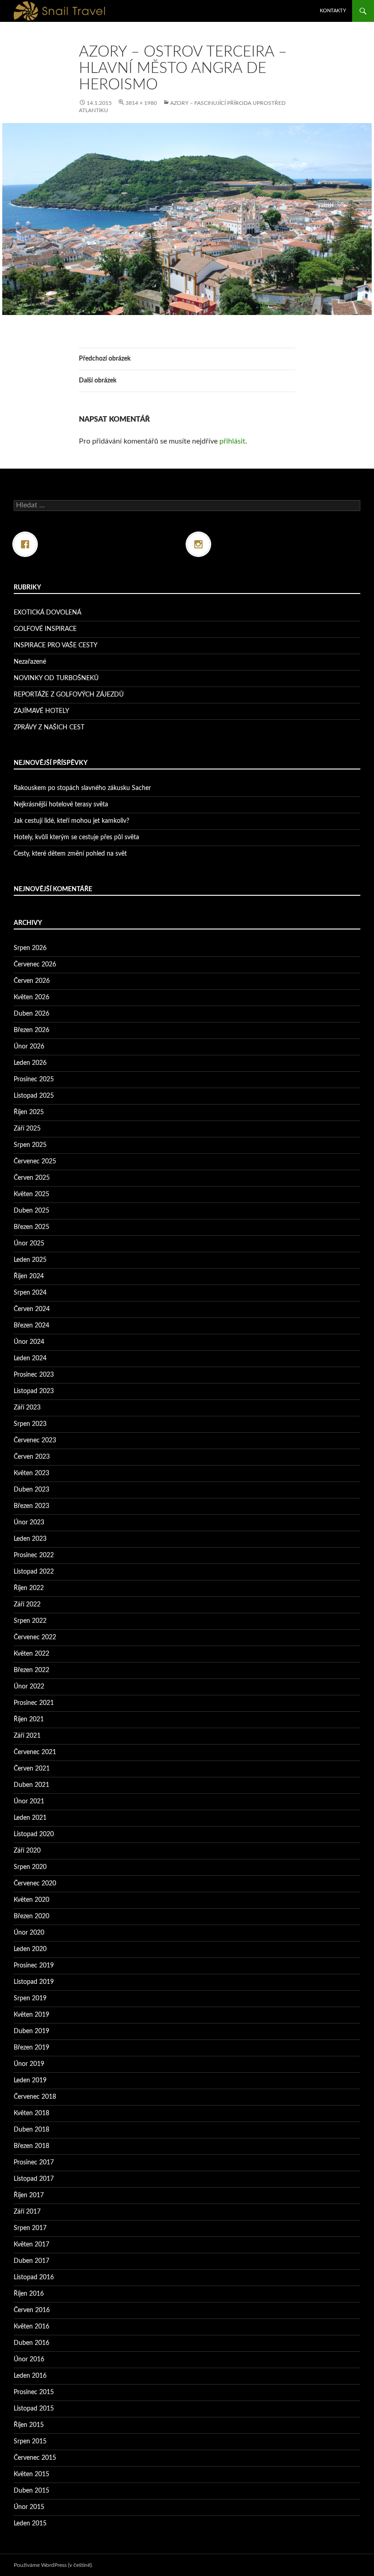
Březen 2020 (31, 1916)
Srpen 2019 (30, 1998)
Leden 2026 (30, 1063)
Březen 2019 (31, 2048)
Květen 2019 (31, 2015)
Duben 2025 (31, 1211)
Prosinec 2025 (34, 1079)
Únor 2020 (29, 1933)
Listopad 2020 (34, 1834)
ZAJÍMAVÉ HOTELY (42, 711)
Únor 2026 (29, 1047)
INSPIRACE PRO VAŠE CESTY (56, 645)
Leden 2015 (30, 2524)
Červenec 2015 (35, 2458)
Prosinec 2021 (34, 1703)
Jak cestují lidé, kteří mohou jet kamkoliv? (71, 821)
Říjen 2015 (29, 2425)
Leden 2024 (30, 1358)
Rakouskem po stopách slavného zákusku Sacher (82, 788)
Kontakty (333, 11)
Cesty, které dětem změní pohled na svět (70, 854)
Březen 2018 (31, 2146)
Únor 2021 (29, 1802)
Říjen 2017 (29, 2195)
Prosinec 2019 (34, 1966)
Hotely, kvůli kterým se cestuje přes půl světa (76, 837)
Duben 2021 (31, 1785)
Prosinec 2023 (34, 1375)
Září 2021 (27, 1736)
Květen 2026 (31, 997)
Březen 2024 (31, 1326)
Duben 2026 (31, 1014)
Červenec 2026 (35, 965)
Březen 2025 (31, 1227)
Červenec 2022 (35, 1637)
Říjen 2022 (29, 1588)
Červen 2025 (32, 1178)
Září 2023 (27, 1408)
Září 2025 (27, 1129)
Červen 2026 (32, 981)
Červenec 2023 (35, 1440)
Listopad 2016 (34, 2277)
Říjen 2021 (29, 1719)
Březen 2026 (31, 1030)
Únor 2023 (29, 1523)
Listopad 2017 (34, 2179)
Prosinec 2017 (34, 2163)
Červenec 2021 (35, 1752)
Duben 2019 (31, 2031)
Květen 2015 (31, 2474)
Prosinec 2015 (34, 2392)
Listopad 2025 (34, 1096)
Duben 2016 (31, 2343)
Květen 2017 (31, 2245)
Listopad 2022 (34, 1572)
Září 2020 (27, 1851)
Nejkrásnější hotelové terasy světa (61, 805)
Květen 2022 (31, 1654)
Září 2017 (27, 2212)
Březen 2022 (31, 1670)
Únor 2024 (29, 1342)
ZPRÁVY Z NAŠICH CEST (49, 728)
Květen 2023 (31, 1473)
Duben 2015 (31, 2491)
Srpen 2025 (30, 1145)
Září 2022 (27, 1605)
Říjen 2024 (29, 1276)
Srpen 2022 (30, 1621)
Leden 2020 (30, 1949)
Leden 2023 (30, 1539)
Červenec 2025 (35, 1162)
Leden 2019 (30, 2080)
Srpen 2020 (30, 1867)
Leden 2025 (30, 1260)
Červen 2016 (32, 2310)
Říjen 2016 (29, 2294)
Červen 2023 (32, 1457)
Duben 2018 (31, 2130)
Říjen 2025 (29, 1112)
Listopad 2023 (34, 1391)
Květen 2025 (31, 1194)
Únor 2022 (29, 1687)
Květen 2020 (31, 1900)
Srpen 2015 (30, 2442)
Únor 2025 (29, 1244)
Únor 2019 (29, 2064)
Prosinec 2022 (34, 1555)
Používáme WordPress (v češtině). (53, 2565)
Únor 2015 (29, 2507)
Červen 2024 (32, 1309)
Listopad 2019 (34, 1982)
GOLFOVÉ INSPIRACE (45, 629)
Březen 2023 (31, 1506)
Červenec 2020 (35, 1884)
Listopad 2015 (34, 2409)
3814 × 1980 (141, 103)
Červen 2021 (32, 1769)
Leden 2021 (30, 1818)
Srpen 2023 (30, 1424)
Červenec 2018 (35, 2097)
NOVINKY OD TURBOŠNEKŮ (56, 678)
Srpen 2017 (30, 2228)
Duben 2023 (31, 1490)
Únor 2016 (29, 2359)
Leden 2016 (30, 2376)
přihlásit (232, 441)
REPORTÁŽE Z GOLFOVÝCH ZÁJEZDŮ (69, 695)
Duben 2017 (31, 2261)
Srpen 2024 (30, 1293)
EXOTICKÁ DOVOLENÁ (47, 613)
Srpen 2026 (30, 948)
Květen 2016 (31, 2327)
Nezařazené (30, 662)
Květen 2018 (31, 2113)
